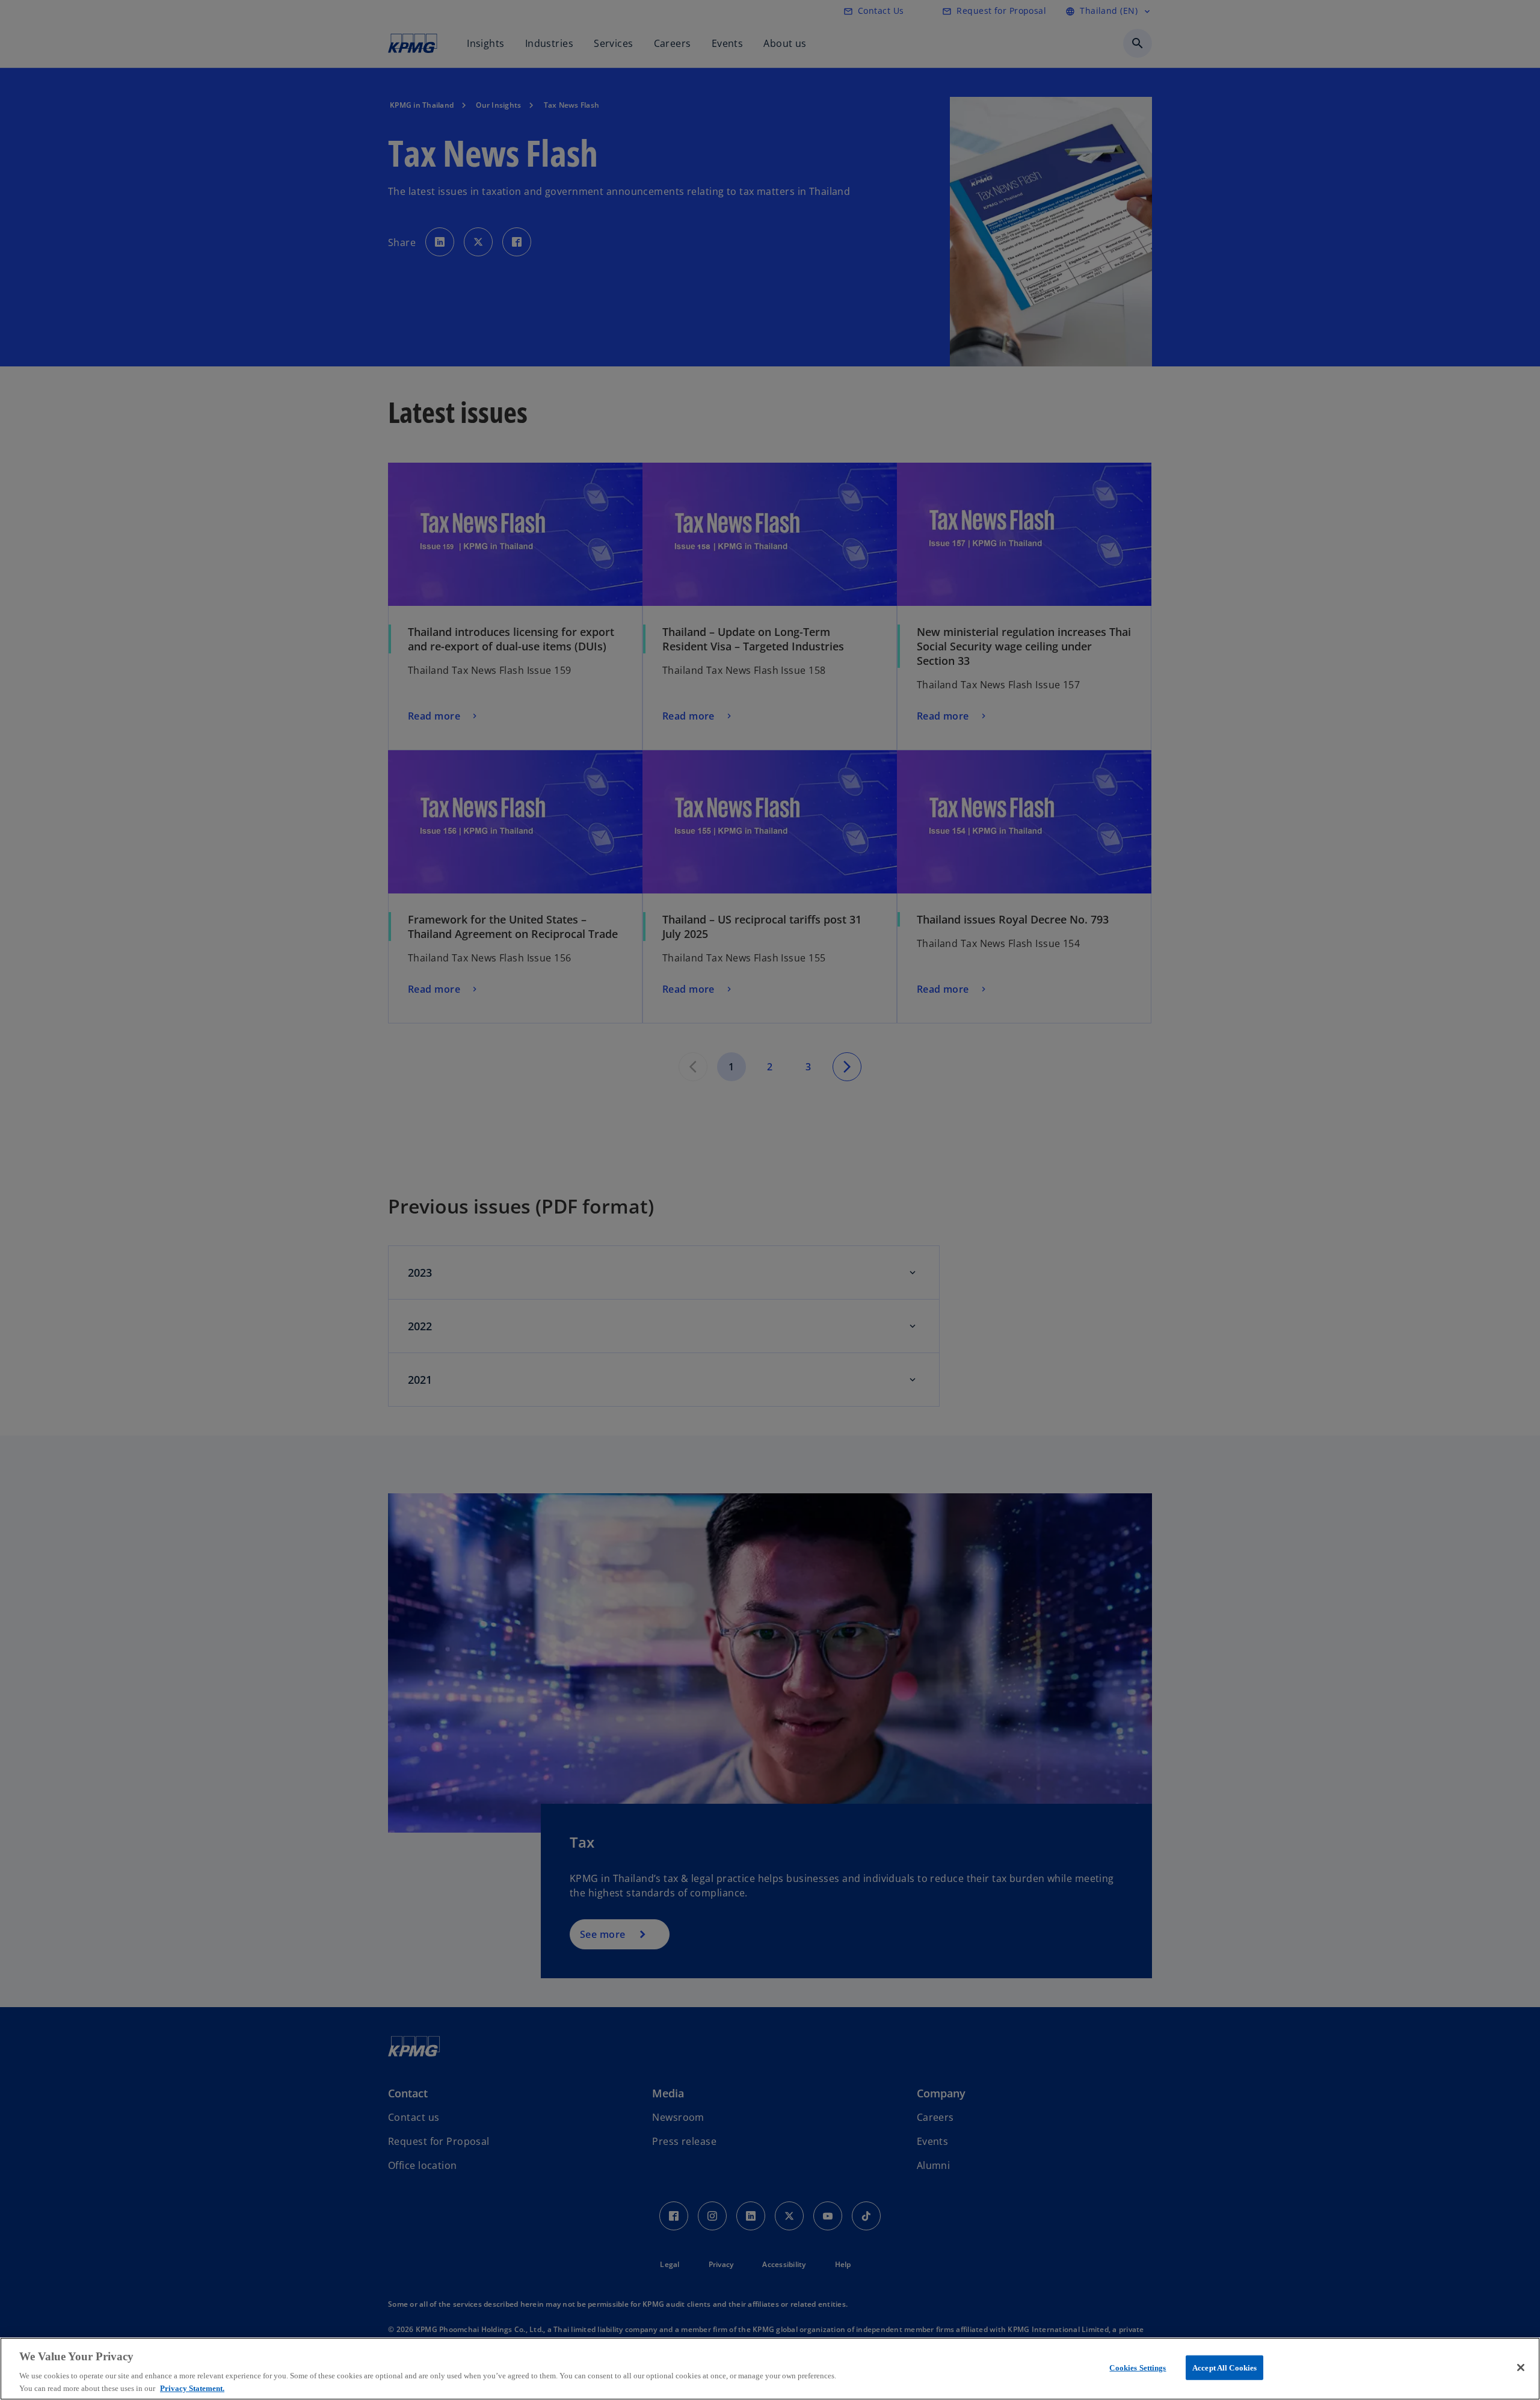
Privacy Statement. (192, 2388)
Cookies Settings (1138, 2368)
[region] (770, 2369)
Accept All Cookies (1224, 2368)
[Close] (1521, 2368)
